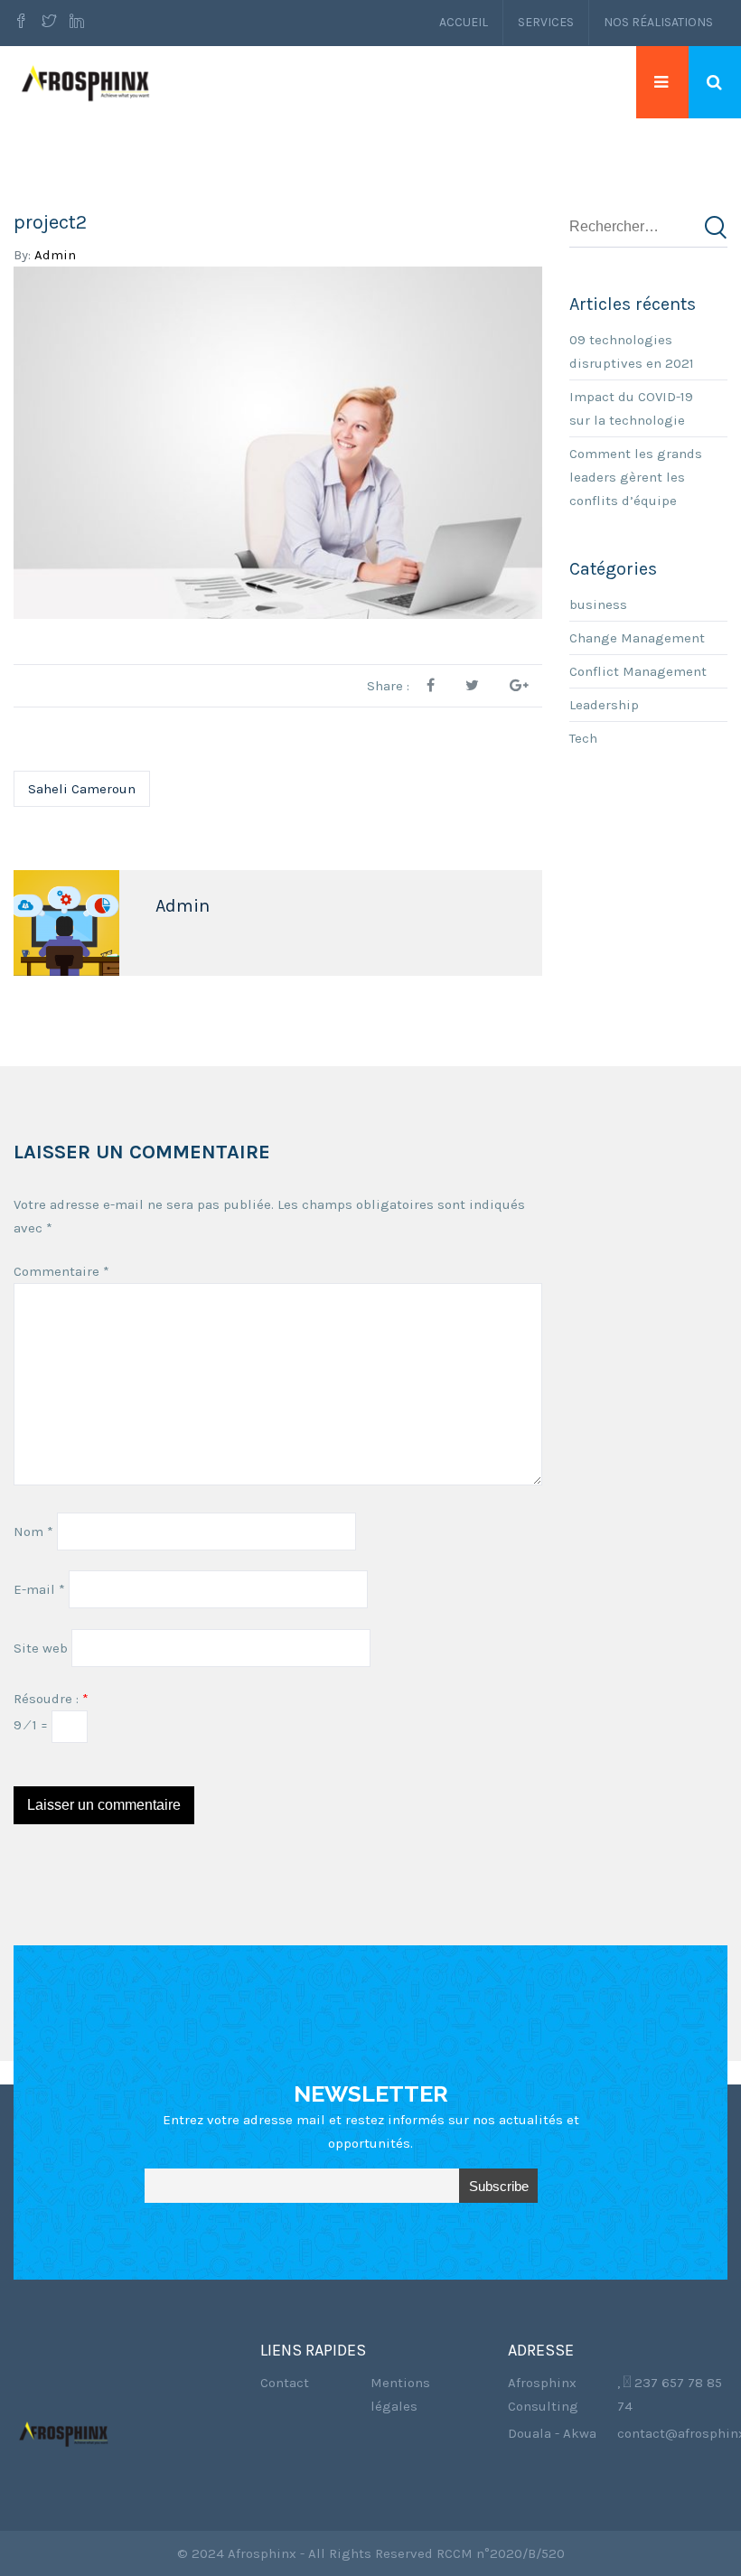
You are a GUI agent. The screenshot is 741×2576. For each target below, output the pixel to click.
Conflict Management (638, 671)
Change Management (637, 638)
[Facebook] (23, 23)
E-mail (39, 1589)
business (598, 604)
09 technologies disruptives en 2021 (632, 351)
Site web (41, 1648)
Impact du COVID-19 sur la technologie (631, 408)
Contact (285, 2383)
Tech (583, 738)
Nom (33, 1532)
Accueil (464, 22)
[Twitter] (49, 23)
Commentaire (61, 1271)
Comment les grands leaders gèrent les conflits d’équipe (636, 477)
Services (546, 22)
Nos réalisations (658, 22)
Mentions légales (400, 2394)
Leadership (604, 705)
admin (55, 255)
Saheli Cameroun (82, 789)
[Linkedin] (77, 23)
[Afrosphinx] (88, 82)
